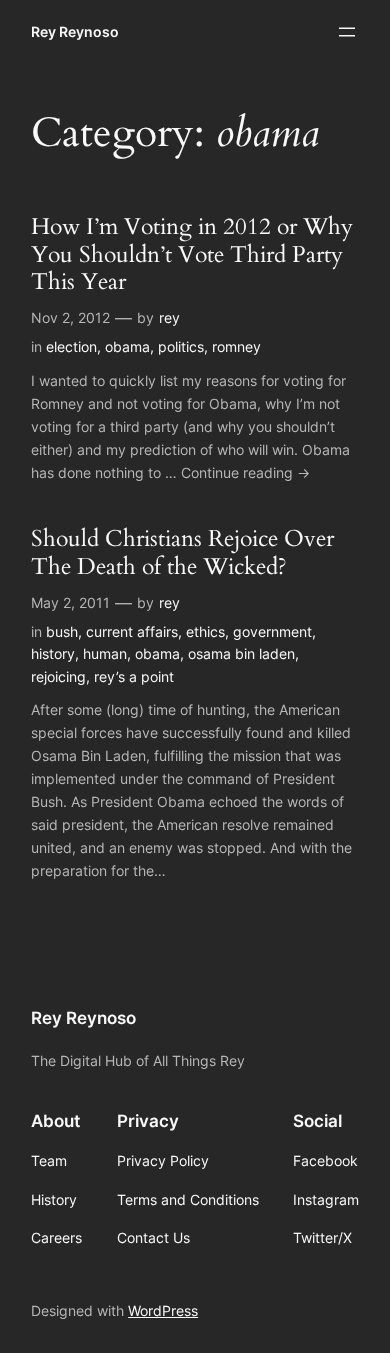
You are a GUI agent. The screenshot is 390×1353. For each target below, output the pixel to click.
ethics (205, 631)
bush (62, 631)
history (53, 653)
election (71, 346)
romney (236, 346)
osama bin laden (241, 653)
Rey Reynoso (75, 31)
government (272, 631)
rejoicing (58, 676)
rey (169, 317)
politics (181, 346)
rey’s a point (134, 676)
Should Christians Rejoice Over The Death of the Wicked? (182, 552)
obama (127, 346)
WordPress (163, 1310)
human (105, 653)
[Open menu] (347, 32)
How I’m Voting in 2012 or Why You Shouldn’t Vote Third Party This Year (192, 254)
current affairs (132, 631)
